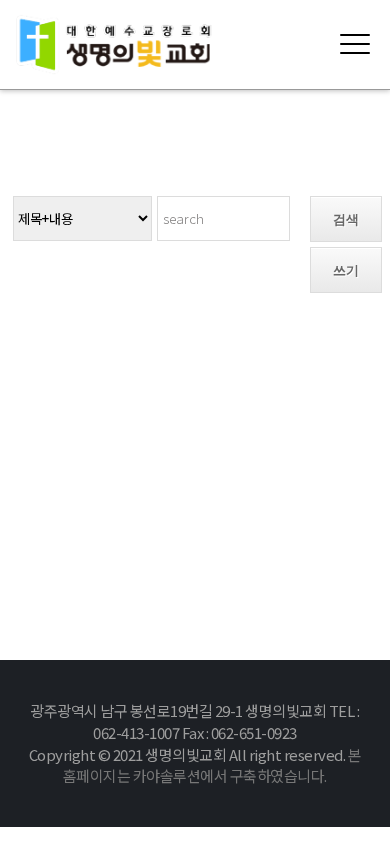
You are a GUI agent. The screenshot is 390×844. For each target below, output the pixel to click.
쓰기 (346, 270)
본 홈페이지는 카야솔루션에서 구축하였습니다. (212, 765)
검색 (346, 219)
